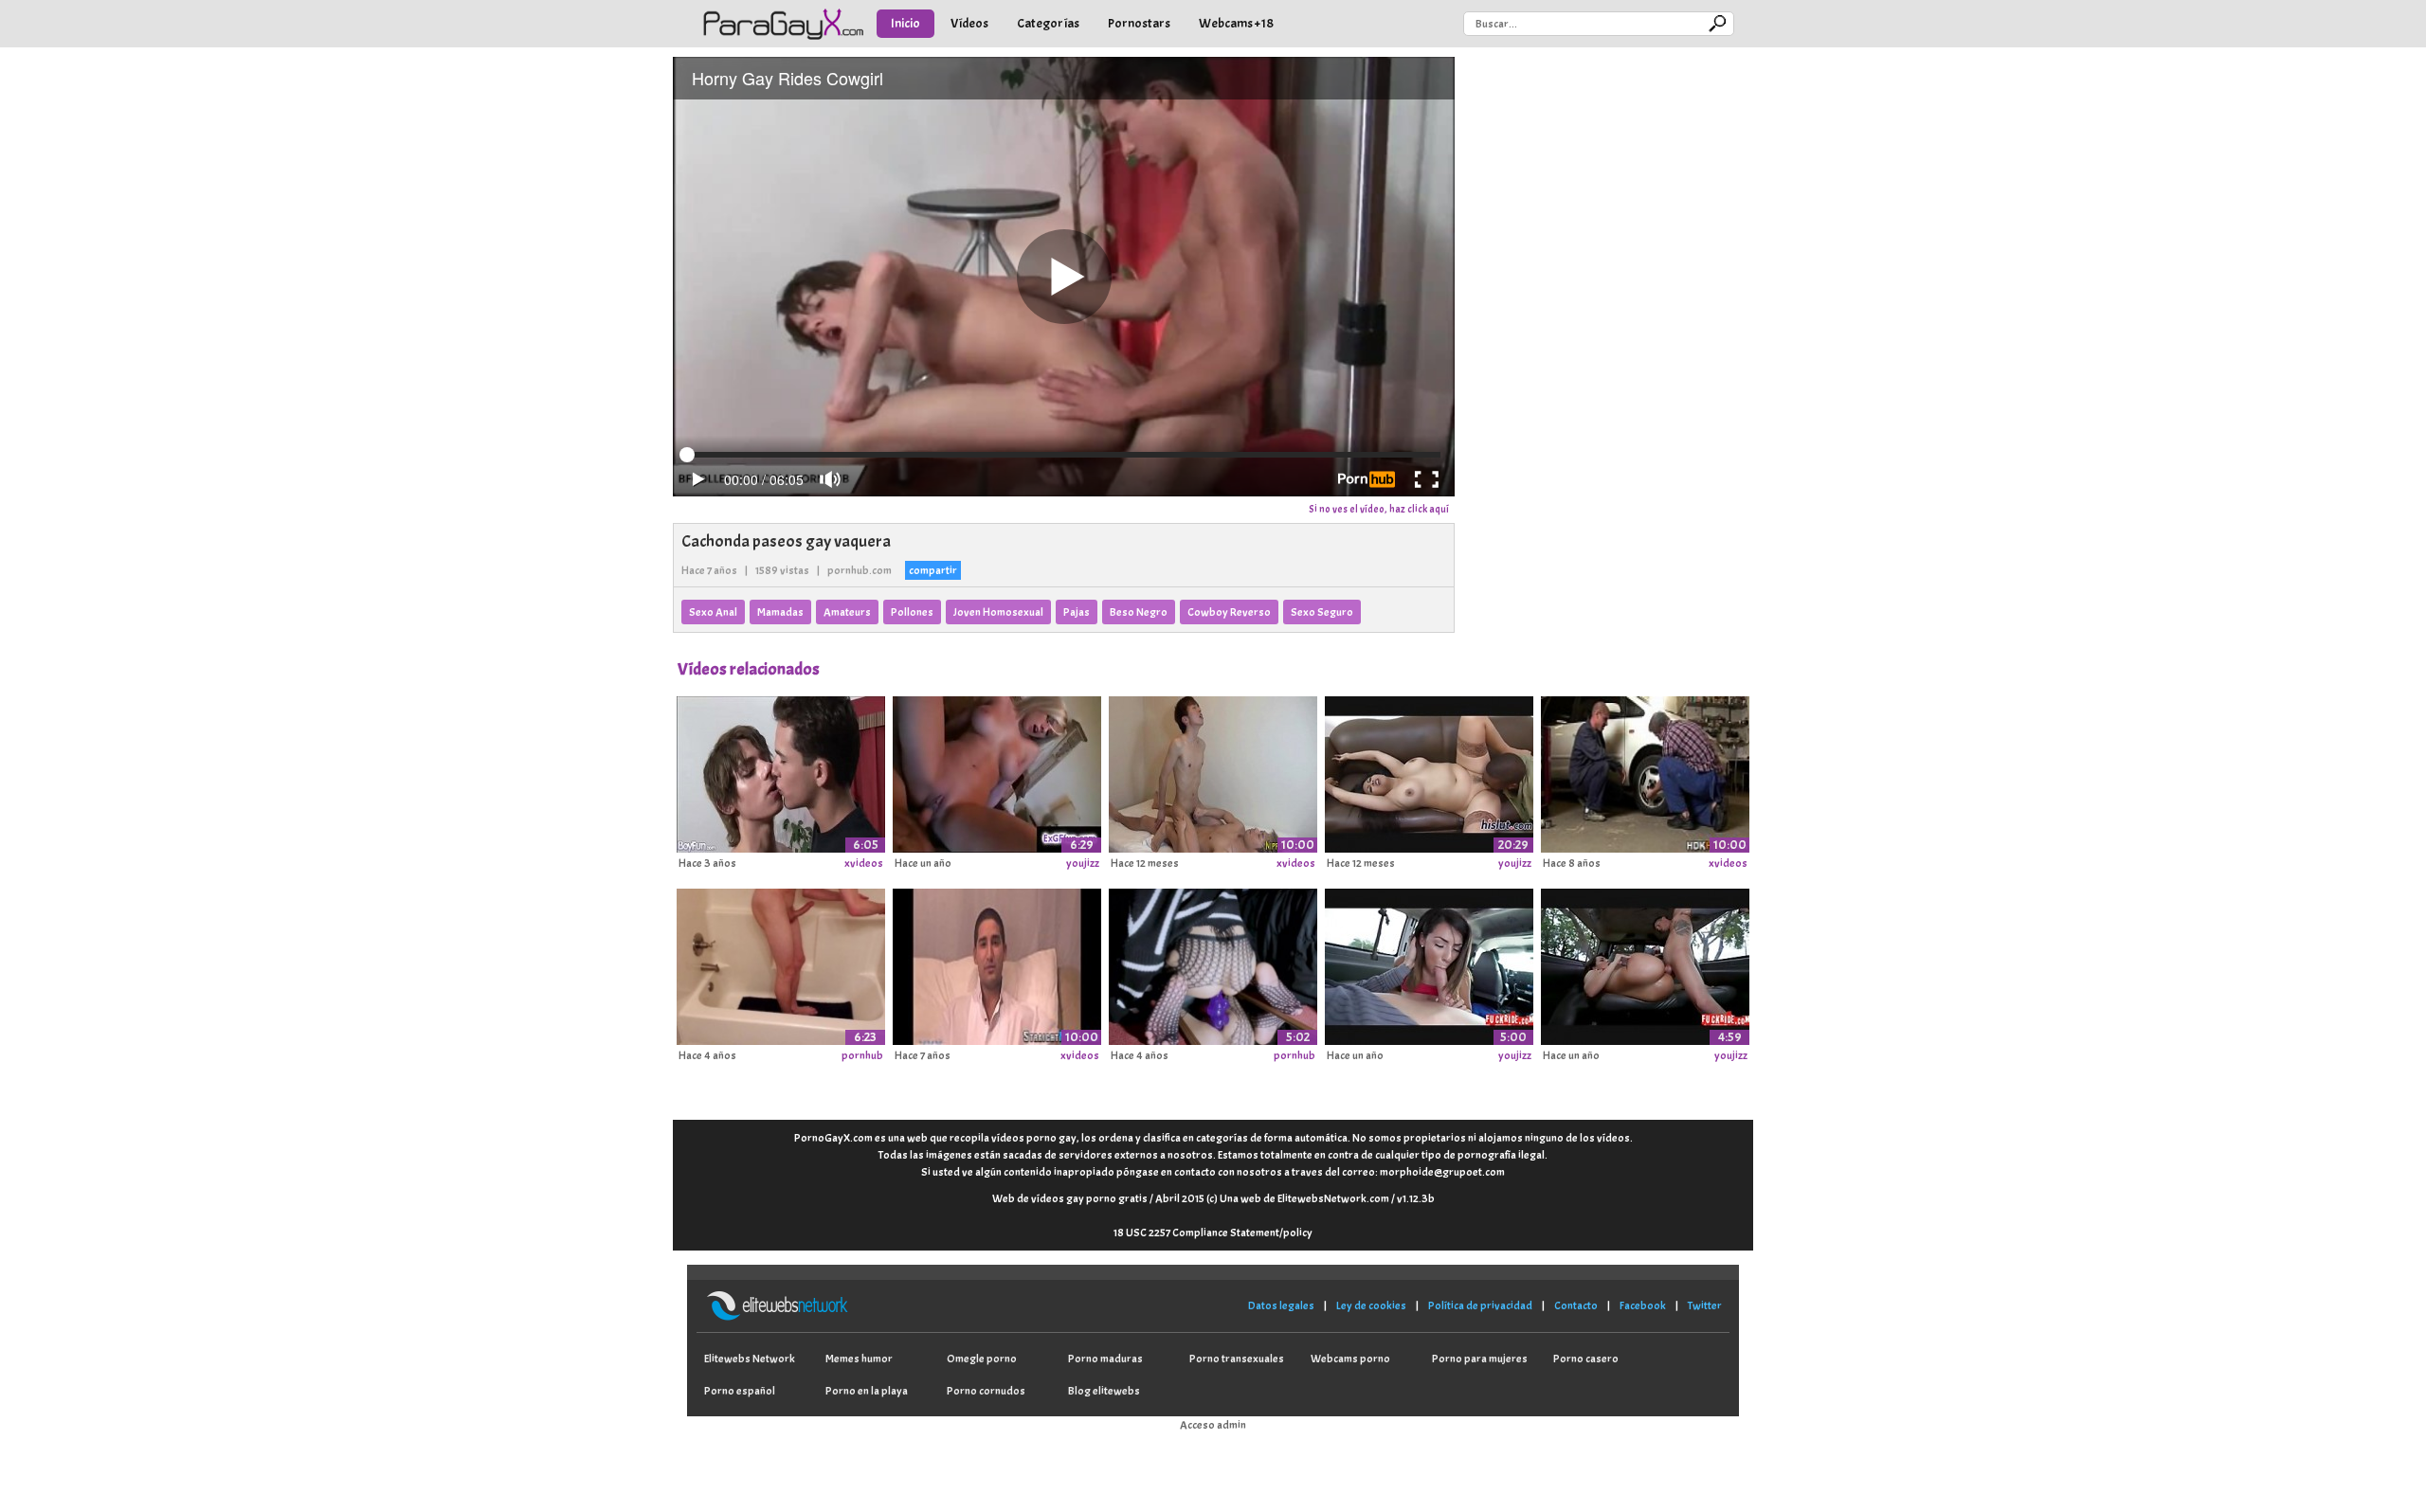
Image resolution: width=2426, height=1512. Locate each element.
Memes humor (859, 1359)
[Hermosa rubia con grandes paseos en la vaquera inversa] (997, 771)
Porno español (740, 1391)
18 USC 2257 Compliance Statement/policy (1213, 1233)
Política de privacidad (1480, 1305)
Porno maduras (1105, 1359)
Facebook (1643, 1305)
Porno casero (1586, 1359)
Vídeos (969, 23)
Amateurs (847, 612)
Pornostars (1139, 23)
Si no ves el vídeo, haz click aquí (1379, 509)
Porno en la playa (867, 1391)
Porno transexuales (1237, 1359)
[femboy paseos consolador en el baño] (781, 963)
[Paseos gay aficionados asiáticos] (1213, 771)
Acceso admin (1213, 1425)
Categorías (1048, 23)
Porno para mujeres (1480, 1359)
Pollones (912, 612)
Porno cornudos (986, 1391)
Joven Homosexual (998, 612)
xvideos (864, 863)
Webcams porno (1350, 1359)
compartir (933, 570)
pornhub (862, 1055)
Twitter (1705, 1305)
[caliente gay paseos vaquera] (781, 771)
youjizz (1083, 863)
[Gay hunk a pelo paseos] (1645, 771)
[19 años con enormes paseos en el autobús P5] (1429, 963)
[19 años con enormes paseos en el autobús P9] (1645, 963)
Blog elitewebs (1104, 1391)
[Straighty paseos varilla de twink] (997, 963)
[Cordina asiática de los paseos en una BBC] (1429, 771)
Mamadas (780, 612)
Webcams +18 (1236, 23)
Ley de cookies (1371, 1305)
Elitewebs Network (750, 1359)
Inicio (905, 23)
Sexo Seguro (1322, 612)
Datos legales (1281, 1305)
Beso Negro (1139, 612)
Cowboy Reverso (1229, 612)
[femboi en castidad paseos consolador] (1213, 963)
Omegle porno (982, 1359)
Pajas (1077, 612)
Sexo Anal (713, 612)
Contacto (1576, 1305)
